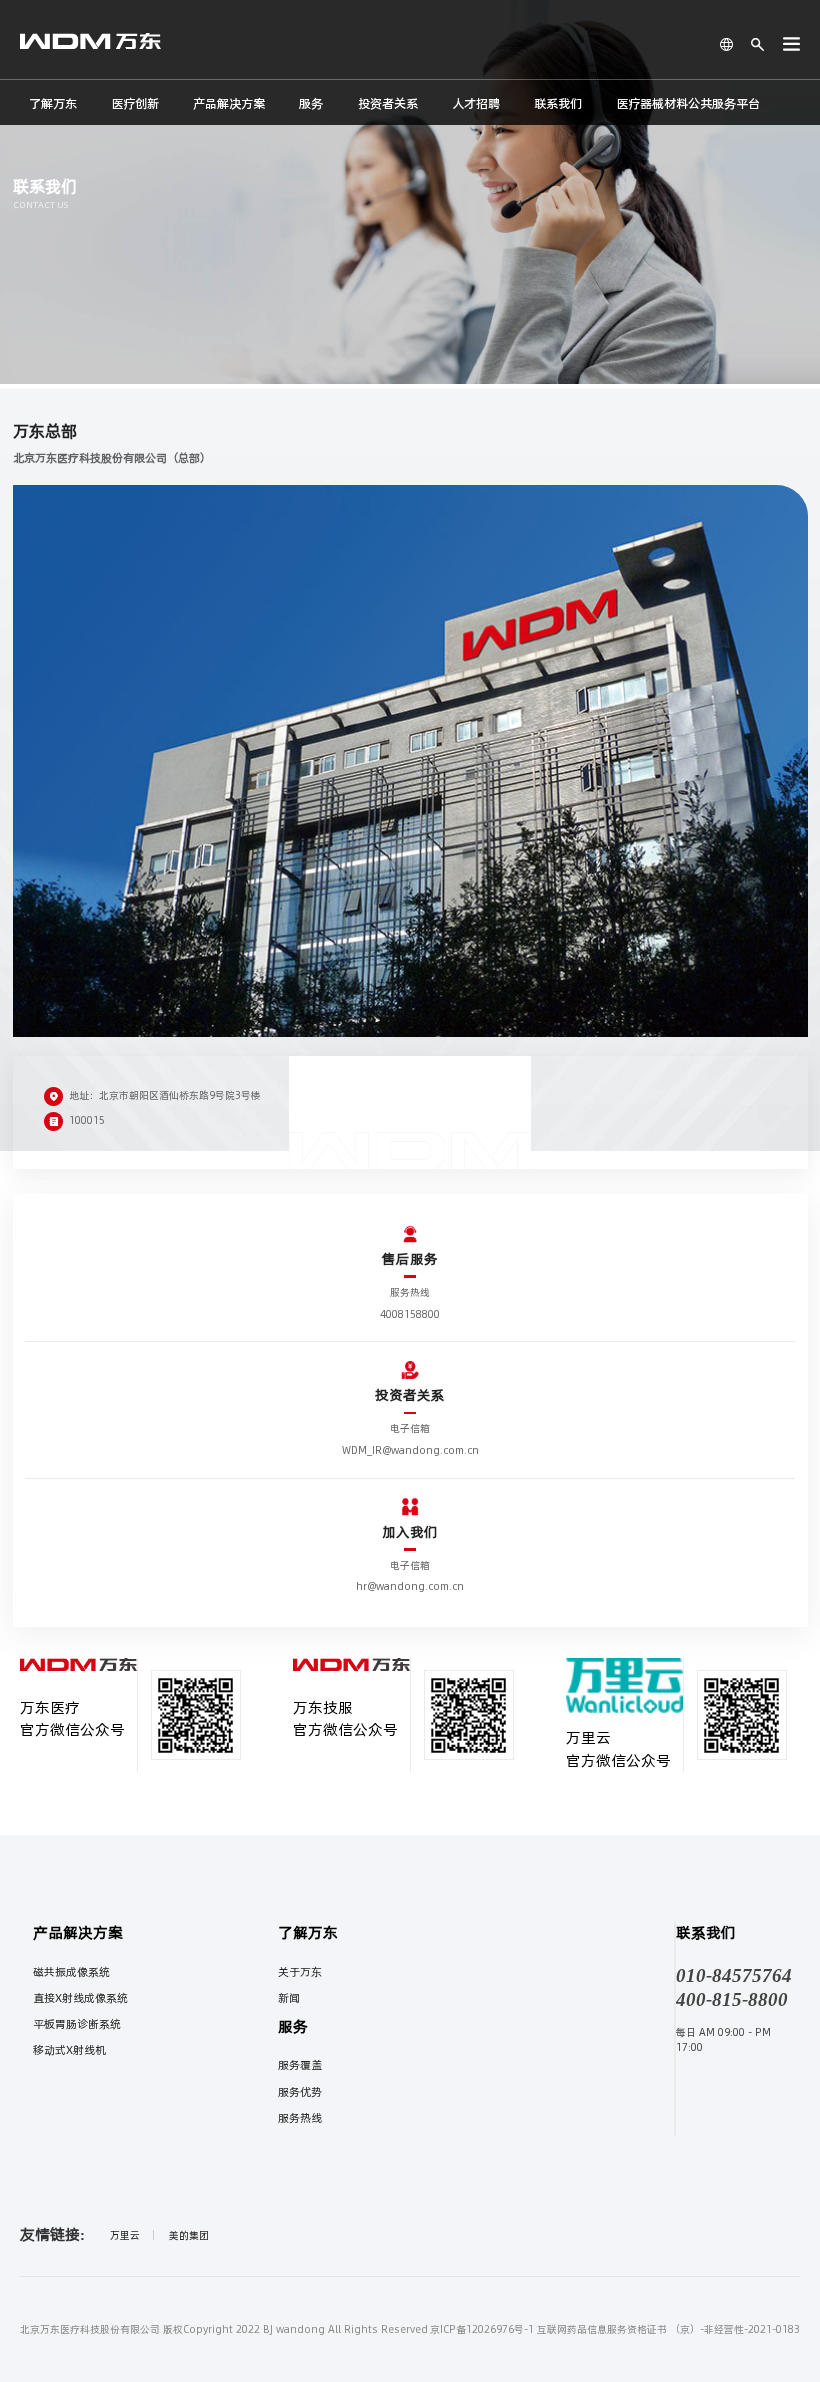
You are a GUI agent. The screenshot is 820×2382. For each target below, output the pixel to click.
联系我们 (558, 103)
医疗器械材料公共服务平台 (688, 103)
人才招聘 (476, 103)
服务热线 (300, 2118)
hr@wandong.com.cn (410, 1586)
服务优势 (300, 2092)
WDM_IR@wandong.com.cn (410, 1450)
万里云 (125, 2235)
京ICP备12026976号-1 (482, 2329)
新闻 (289, 1998)
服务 (311, 103)
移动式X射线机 (69, 2050)
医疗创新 (135, 103)
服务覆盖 (300, 2065)
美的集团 (189, 2235)
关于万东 (300, 1972)
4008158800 (410, 1314)
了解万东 (53, 103)
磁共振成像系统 (71, 1972)
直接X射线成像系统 (80, 1998)
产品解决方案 (229, 103)
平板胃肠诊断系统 (77, 2024)
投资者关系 (388, 103)
